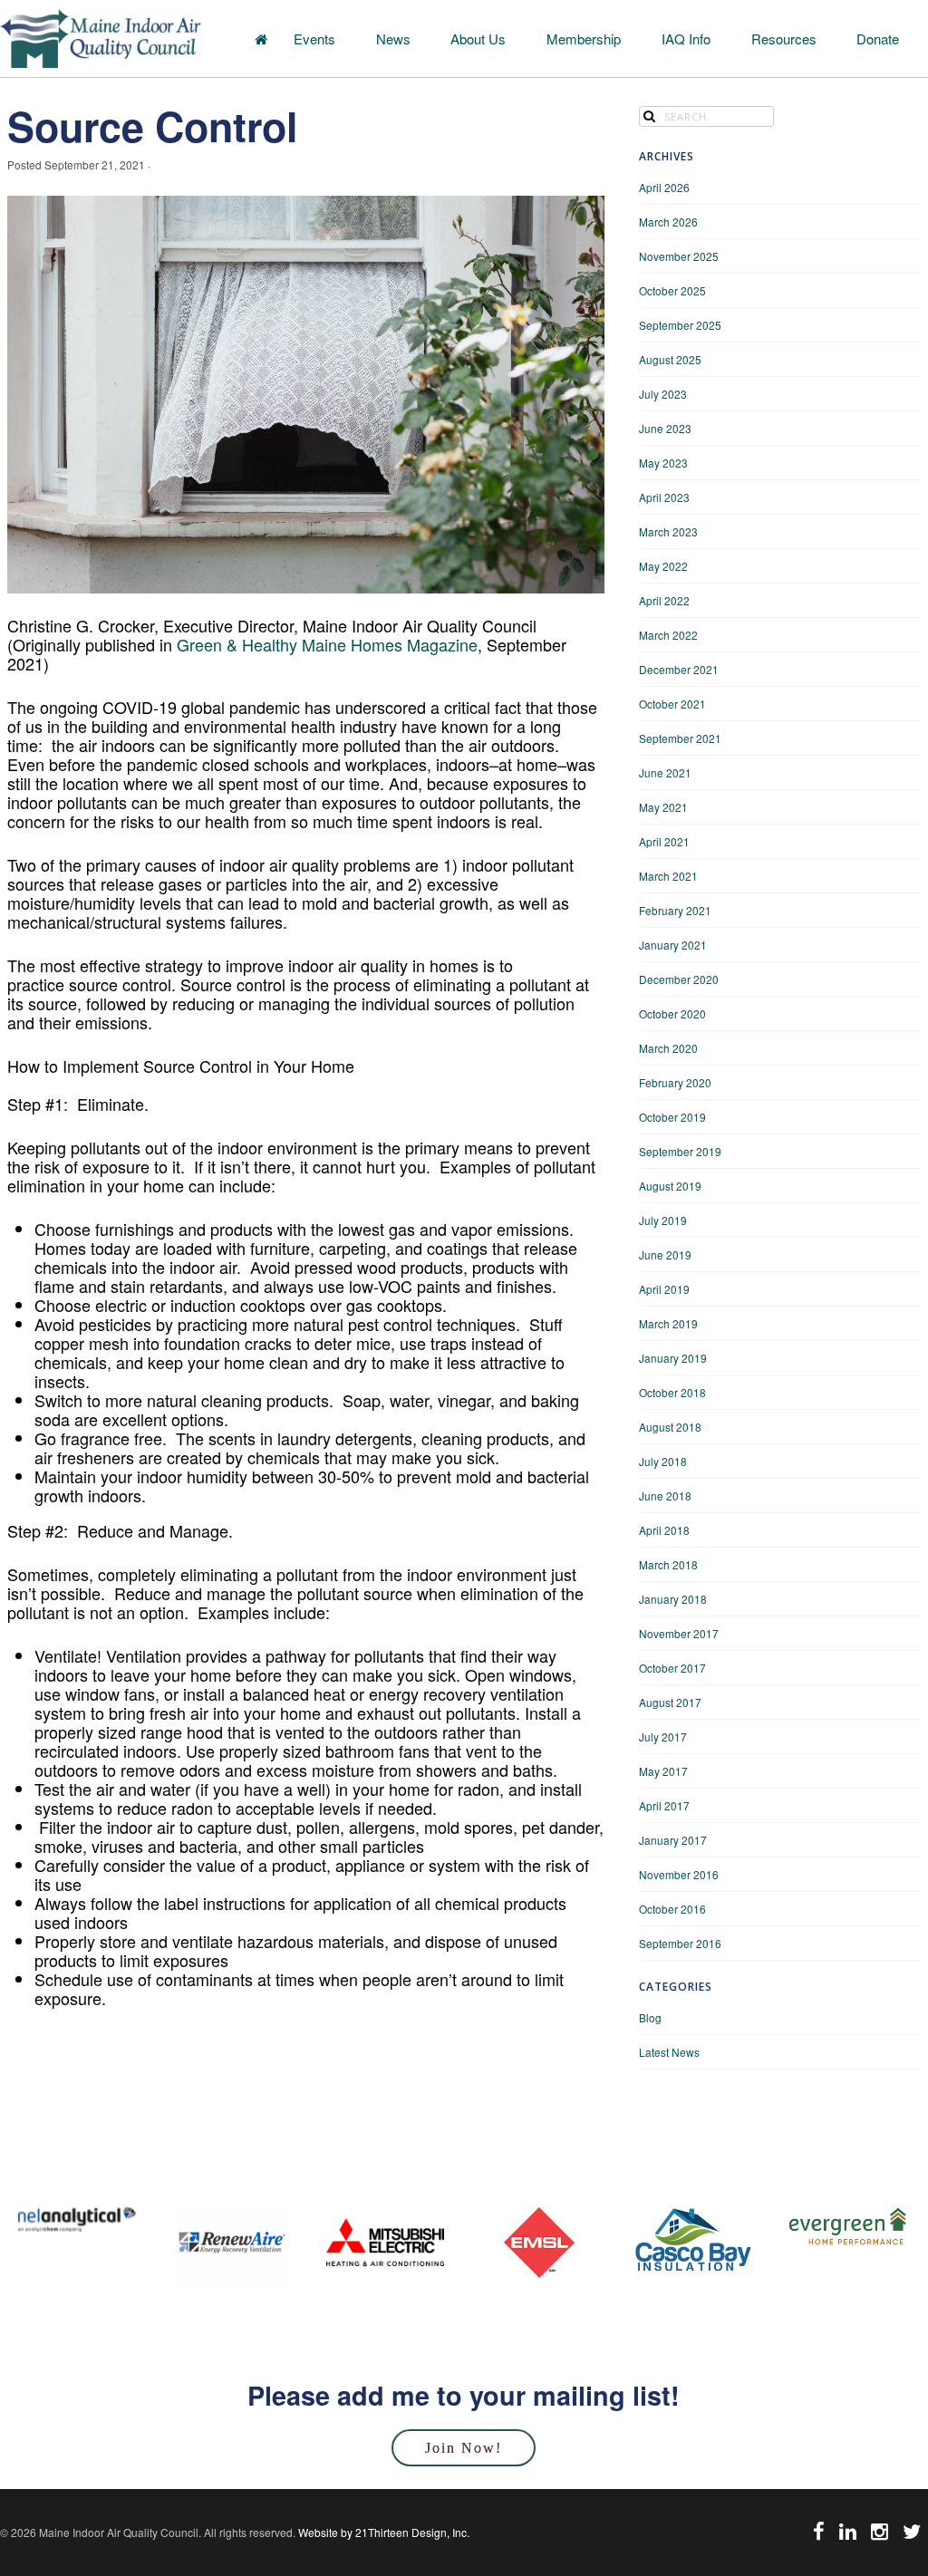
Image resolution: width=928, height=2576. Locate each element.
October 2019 (672, 1117)
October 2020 (672, 1013)
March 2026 (668, 222)
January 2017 (673, 1840)
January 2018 (673, 1599)
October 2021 (672, 704)
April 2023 (664, 497)
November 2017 (679, 1633)
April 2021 (664, 841)
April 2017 (664, 1805)
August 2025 (670, 359)
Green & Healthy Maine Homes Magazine (327, 644)
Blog (650, 2017)
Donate (878, 39)
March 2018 (668, 1564)
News (393, 39)
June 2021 (665, 772)
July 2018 (663, 1461)
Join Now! (464, 2448)
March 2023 (668, 531)
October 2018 (672, 1392)
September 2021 (680, 738)
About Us (478, 39)
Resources (784, 39)
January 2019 (673, 1358)
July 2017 (663, 1737)
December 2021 (679, 669)
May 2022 (663, 566)
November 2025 (679, 256)
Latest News (669, 2052)
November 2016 (679, 1874)
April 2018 (664, 1530)
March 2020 (668, 1048)
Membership (584, 39)
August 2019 (670, 1186)
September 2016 (680, 1943)
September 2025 (680, 325)
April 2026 (664, 187)
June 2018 (665, 1495)
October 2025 (672, 290)
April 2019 (664, 1289)
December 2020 (679, 979)
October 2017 (672, 1668)
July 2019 (663, 1220)
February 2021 (675, 910)
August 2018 (670, 1427)
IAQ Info (686, 39)
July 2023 (663, 394)
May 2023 (663, 463)
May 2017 (663, 1771)
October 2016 (672, 1909)
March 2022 (668, 635)
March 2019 (668, 1323)
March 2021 (668, 876)
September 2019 (680, 1151)
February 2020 (675, 1082)
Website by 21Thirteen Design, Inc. (382, 2532)
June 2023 (665, 428)
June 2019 (665, 1254)
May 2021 (663, 807)
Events (314, 39)
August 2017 (670, 1702)
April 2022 (664, 600)
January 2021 (673, 945)
